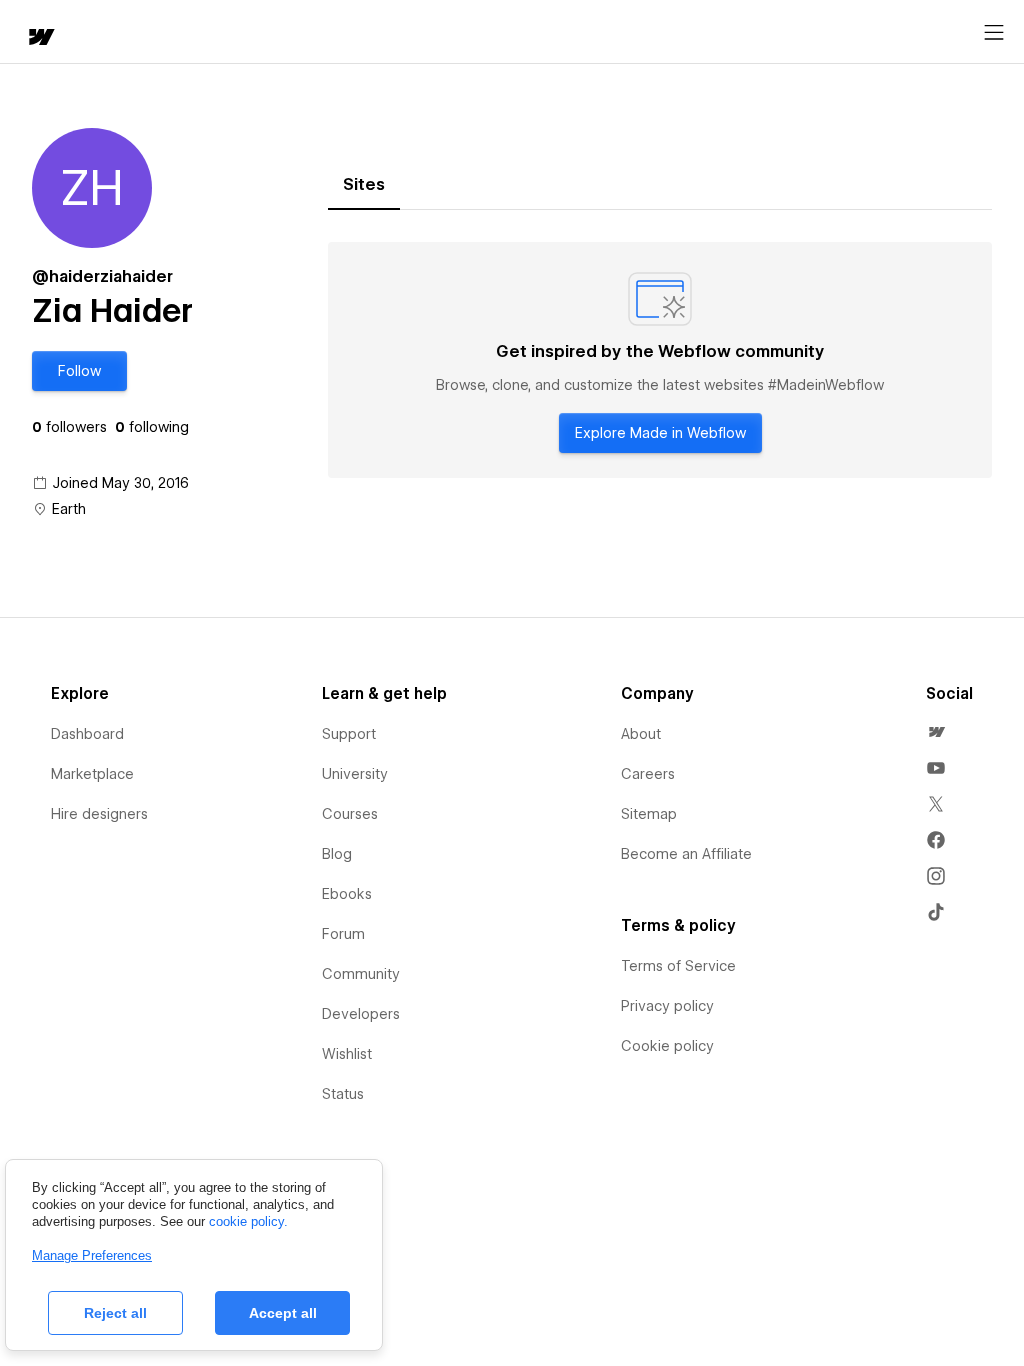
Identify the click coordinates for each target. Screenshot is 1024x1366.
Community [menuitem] (361, 974)
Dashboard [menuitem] (87, 734)
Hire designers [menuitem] (99, 814)
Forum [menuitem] (343, 934)
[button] (79, 371)
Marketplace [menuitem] (92, 774)
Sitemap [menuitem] (649, 814)
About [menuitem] (641, 734)
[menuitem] (936, 732)
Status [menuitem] (343, 1094)
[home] (40, 38)
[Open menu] (994, 33)
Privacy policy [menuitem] (667, 1006)
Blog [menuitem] (337, 854)
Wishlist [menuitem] (347, 1054)
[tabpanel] (660, 360)
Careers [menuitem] (648, 774)
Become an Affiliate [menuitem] (686, 854)
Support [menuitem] (349, 734)
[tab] (364, 185)
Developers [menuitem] (361, 1014)
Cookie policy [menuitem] (667, 1046)
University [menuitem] (355, 774)
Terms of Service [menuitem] (678, 966)
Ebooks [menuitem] (347, 894)
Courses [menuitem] (350, 814)
